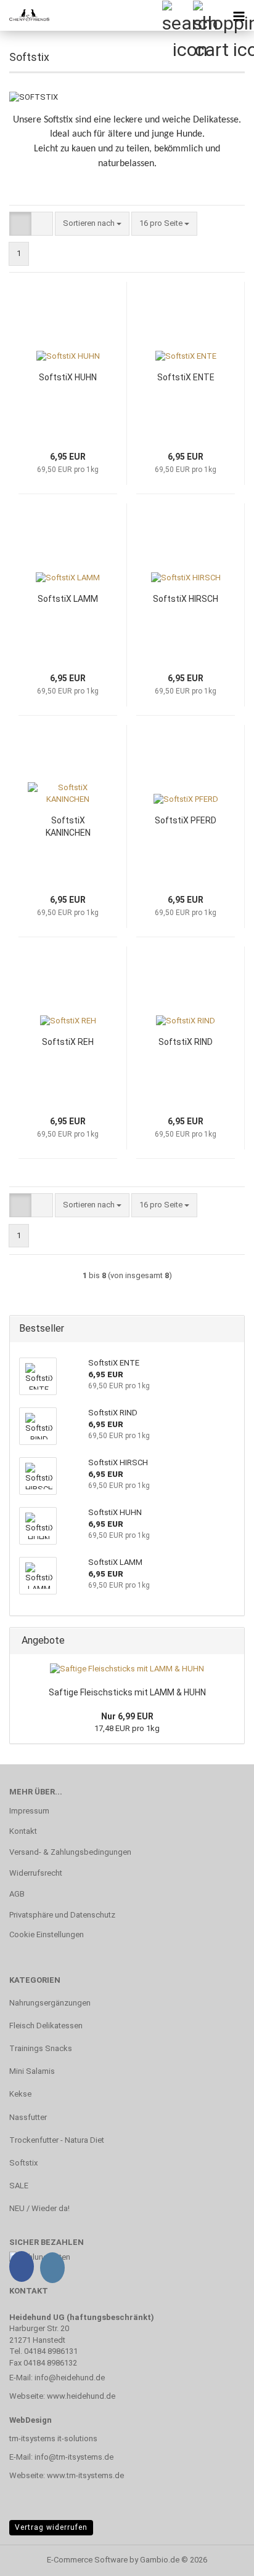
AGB (17, 1894)
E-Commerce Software (87, 2560)
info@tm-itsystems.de (74, 2457)
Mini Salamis (32, 2071)
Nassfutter (28, 2117)
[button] (20, 224)
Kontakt (23, 1831)
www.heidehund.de (81, 2396)
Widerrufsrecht (36, 1873)
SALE (19, 2186)
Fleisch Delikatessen (46, 2026)
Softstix (23, 2163)
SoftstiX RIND (186, 1042)
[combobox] (92, 224)
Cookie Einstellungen (47, 1934)
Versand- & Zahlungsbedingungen (70, 1852)
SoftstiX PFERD (186, 820)
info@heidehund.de (70, 2378)
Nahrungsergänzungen (50, 2003)
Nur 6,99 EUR (127, 1716)
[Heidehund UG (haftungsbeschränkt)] (25, 15)
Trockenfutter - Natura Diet (57, 2140)
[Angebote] (231, 1641)
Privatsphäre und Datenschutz (62, 1915)
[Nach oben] (220, 2558)
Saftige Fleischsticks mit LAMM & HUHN (127, 1692)
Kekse (20, 2094)
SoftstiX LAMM (68, 599)
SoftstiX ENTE (186, 377)
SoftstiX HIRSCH (186, 599)
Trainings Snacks (41, 2048)
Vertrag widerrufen (51, 2527)
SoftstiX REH (68, 1042)
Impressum (29, 1811)
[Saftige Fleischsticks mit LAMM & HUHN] (127, 1669)
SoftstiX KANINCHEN (68, 826)
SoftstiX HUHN (68, 377)
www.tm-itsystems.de (85, 2475)
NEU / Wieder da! (39, 2208)
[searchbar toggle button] (177, 15)
